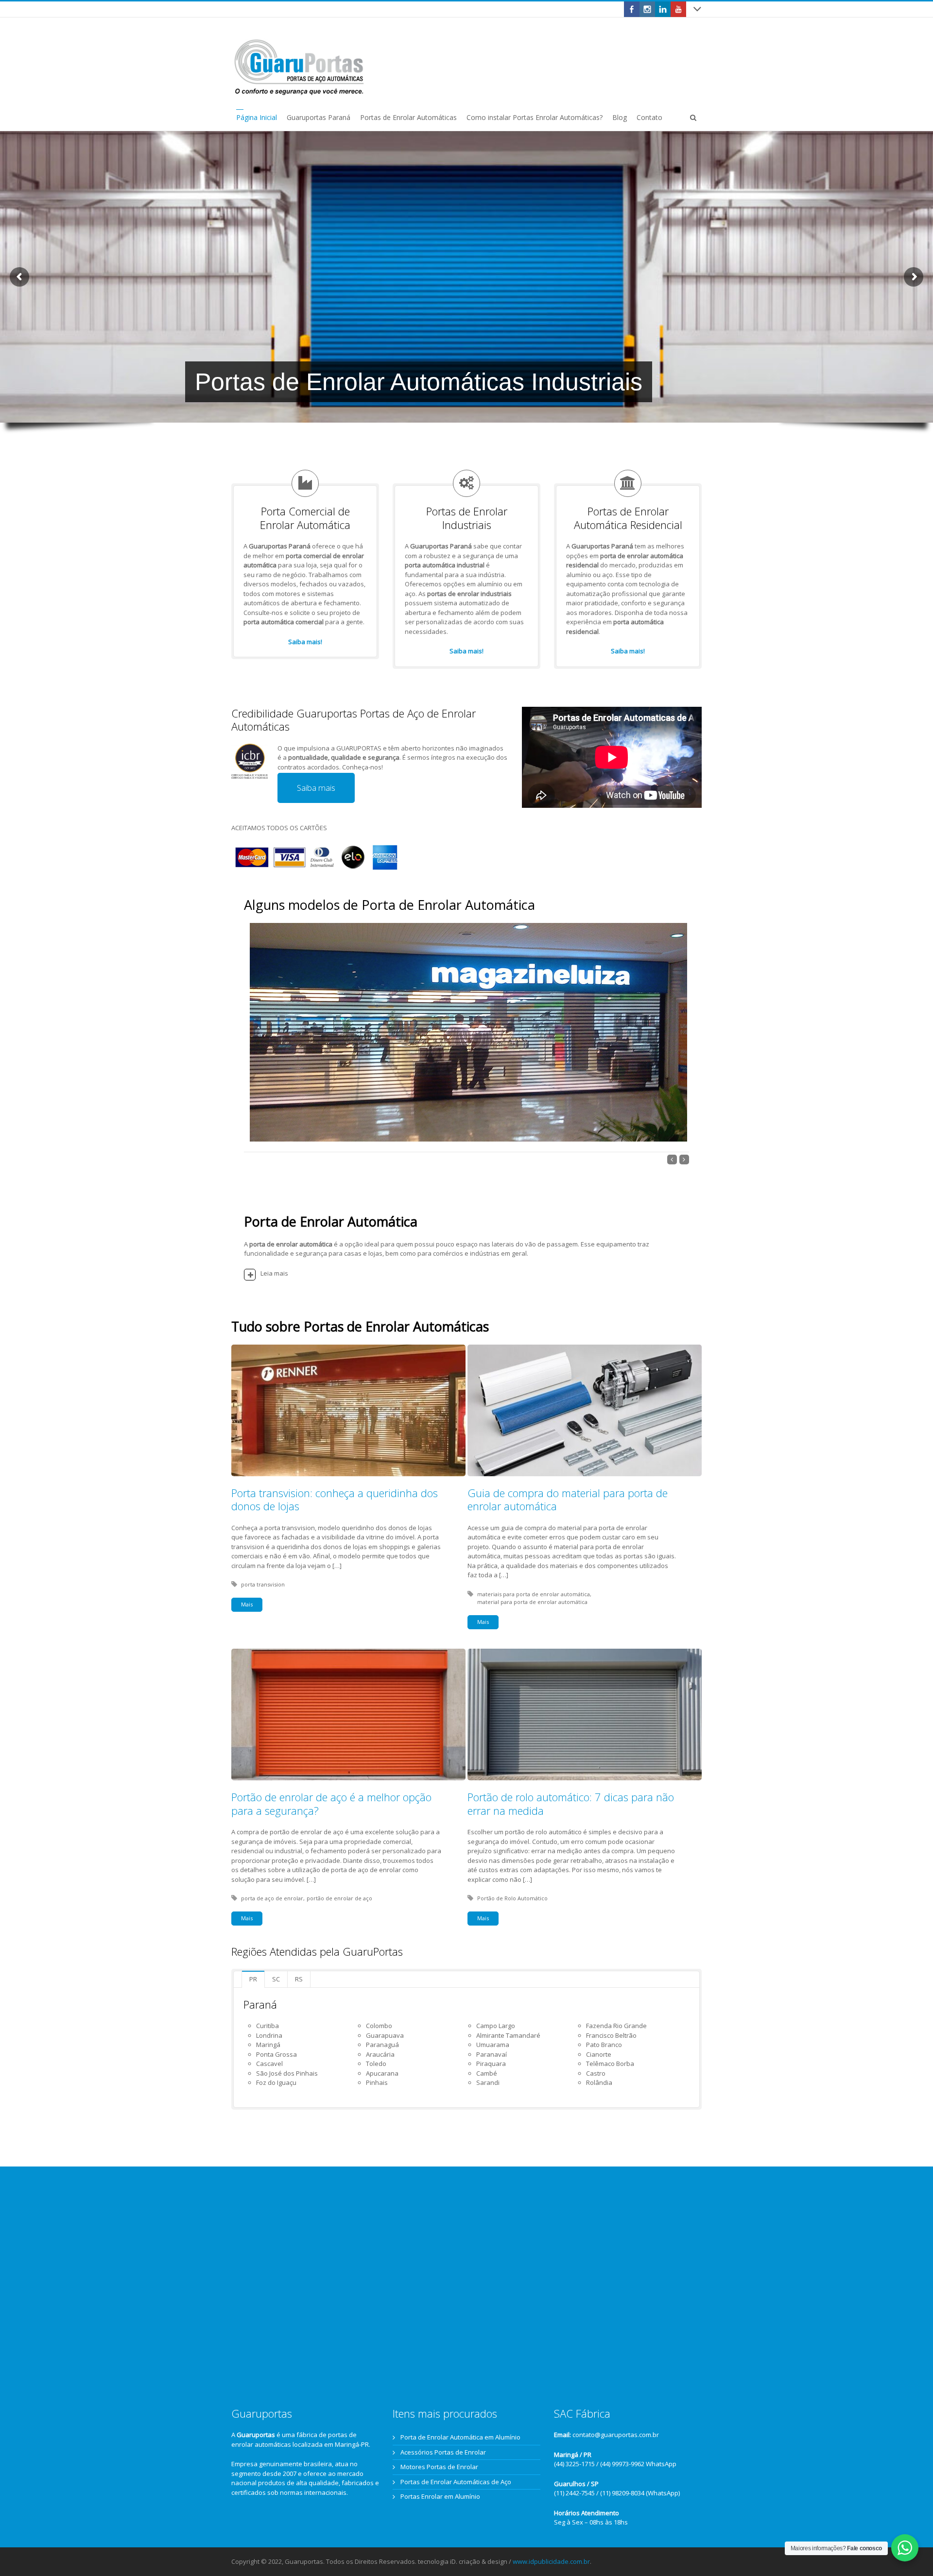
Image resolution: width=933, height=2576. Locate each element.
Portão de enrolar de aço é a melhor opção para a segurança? (331, 1804)
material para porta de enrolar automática (532, 1602)
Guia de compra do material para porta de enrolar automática (568, 1500)
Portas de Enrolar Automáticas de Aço (456, 2482)
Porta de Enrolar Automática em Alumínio (460, 2437)
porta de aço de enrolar (272, 1898)
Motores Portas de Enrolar (439, 2467)
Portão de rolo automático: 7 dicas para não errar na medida (571, 1804)
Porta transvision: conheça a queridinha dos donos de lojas (335, 1500)
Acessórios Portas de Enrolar (443, 2452)
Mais (247, 1604)
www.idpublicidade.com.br (551, 2561)
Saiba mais (316, 788)
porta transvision (263, 1584)
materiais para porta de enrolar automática (534, 1594)
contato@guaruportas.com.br (616, 2435)
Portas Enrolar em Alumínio (440, 2496)
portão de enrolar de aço (339, 1898)
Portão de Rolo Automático (512, 1898)
